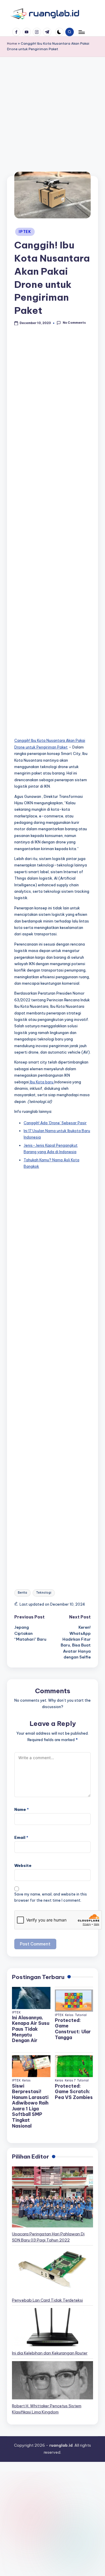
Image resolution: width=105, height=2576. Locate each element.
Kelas (69, 2015)
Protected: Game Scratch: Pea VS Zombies (74, 2092)
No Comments (74, 323)
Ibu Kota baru (42, 1082)
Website (23, 1865)
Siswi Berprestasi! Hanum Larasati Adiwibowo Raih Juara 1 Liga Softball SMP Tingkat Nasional (30, 2106)
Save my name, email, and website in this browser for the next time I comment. (51, 1897)
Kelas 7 (70, 2080)
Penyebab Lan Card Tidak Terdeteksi (47, 2300)
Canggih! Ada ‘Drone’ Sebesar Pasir (55, 1123)
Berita (22, 1593)
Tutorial (81, 2015)
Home (12, 43)
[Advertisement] (52, 121)
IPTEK (25, 232)
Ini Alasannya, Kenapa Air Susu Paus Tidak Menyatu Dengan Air (31, 2029)
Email (21, 1837)
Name (22, 1809)
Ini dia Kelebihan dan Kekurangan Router (50, 2353)
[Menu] (81, 32)
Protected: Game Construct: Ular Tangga (73, 2029)
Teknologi (44, 1593)
